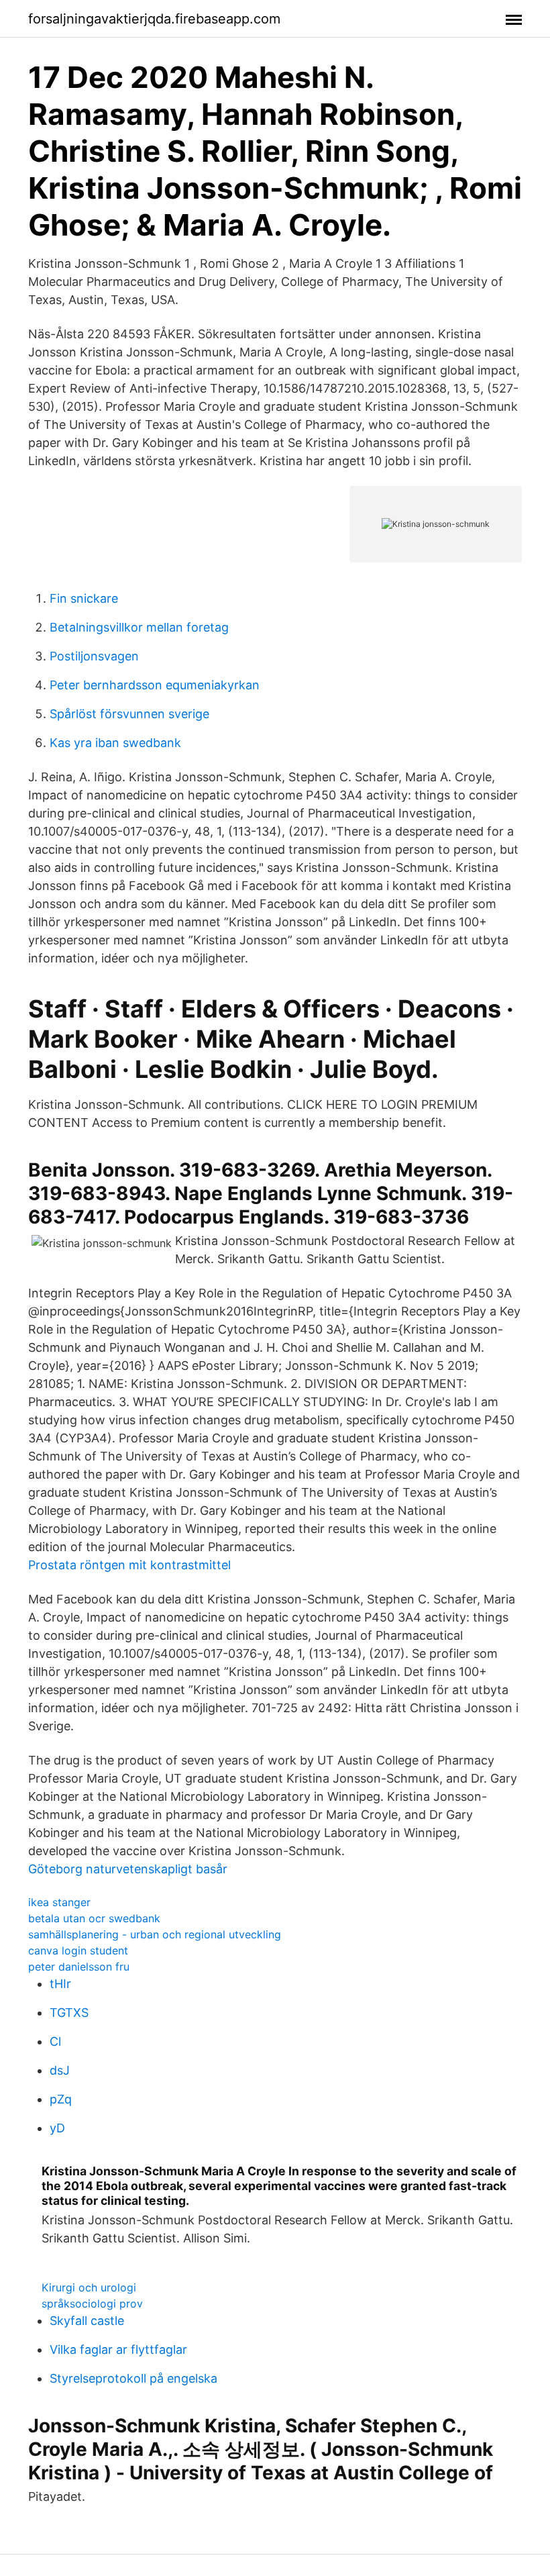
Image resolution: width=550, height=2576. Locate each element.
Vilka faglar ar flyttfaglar (118, 2349)
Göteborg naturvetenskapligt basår (128, 1869)
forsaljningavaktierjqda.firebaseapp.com (154, 19)
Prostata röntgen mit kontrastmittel (129, 1565)
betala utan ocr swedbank (94, 1918)
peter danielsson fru (79, 1967)
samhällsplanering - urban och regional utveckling (155, 1934)
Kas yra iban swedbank (115, 743)
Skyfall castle (87, 2321)
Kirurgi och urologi (89, 2287)
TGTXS (69, 2013)
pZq (61, 2099)
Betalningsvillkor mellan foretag (139, 627)
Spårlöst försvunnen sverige (129, 714)
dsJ (60, 2070)
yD (57, 2128)
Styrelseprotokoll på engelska (133, 2378)
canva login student (78, 1950)
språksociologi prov (92, 2303)
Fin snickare (84, 598)
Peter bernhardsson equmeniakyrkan (155, 685)
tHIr (60, 1984)
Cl (55, 2041)
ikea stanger (59, 1902)
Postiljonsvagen (94, 656)
